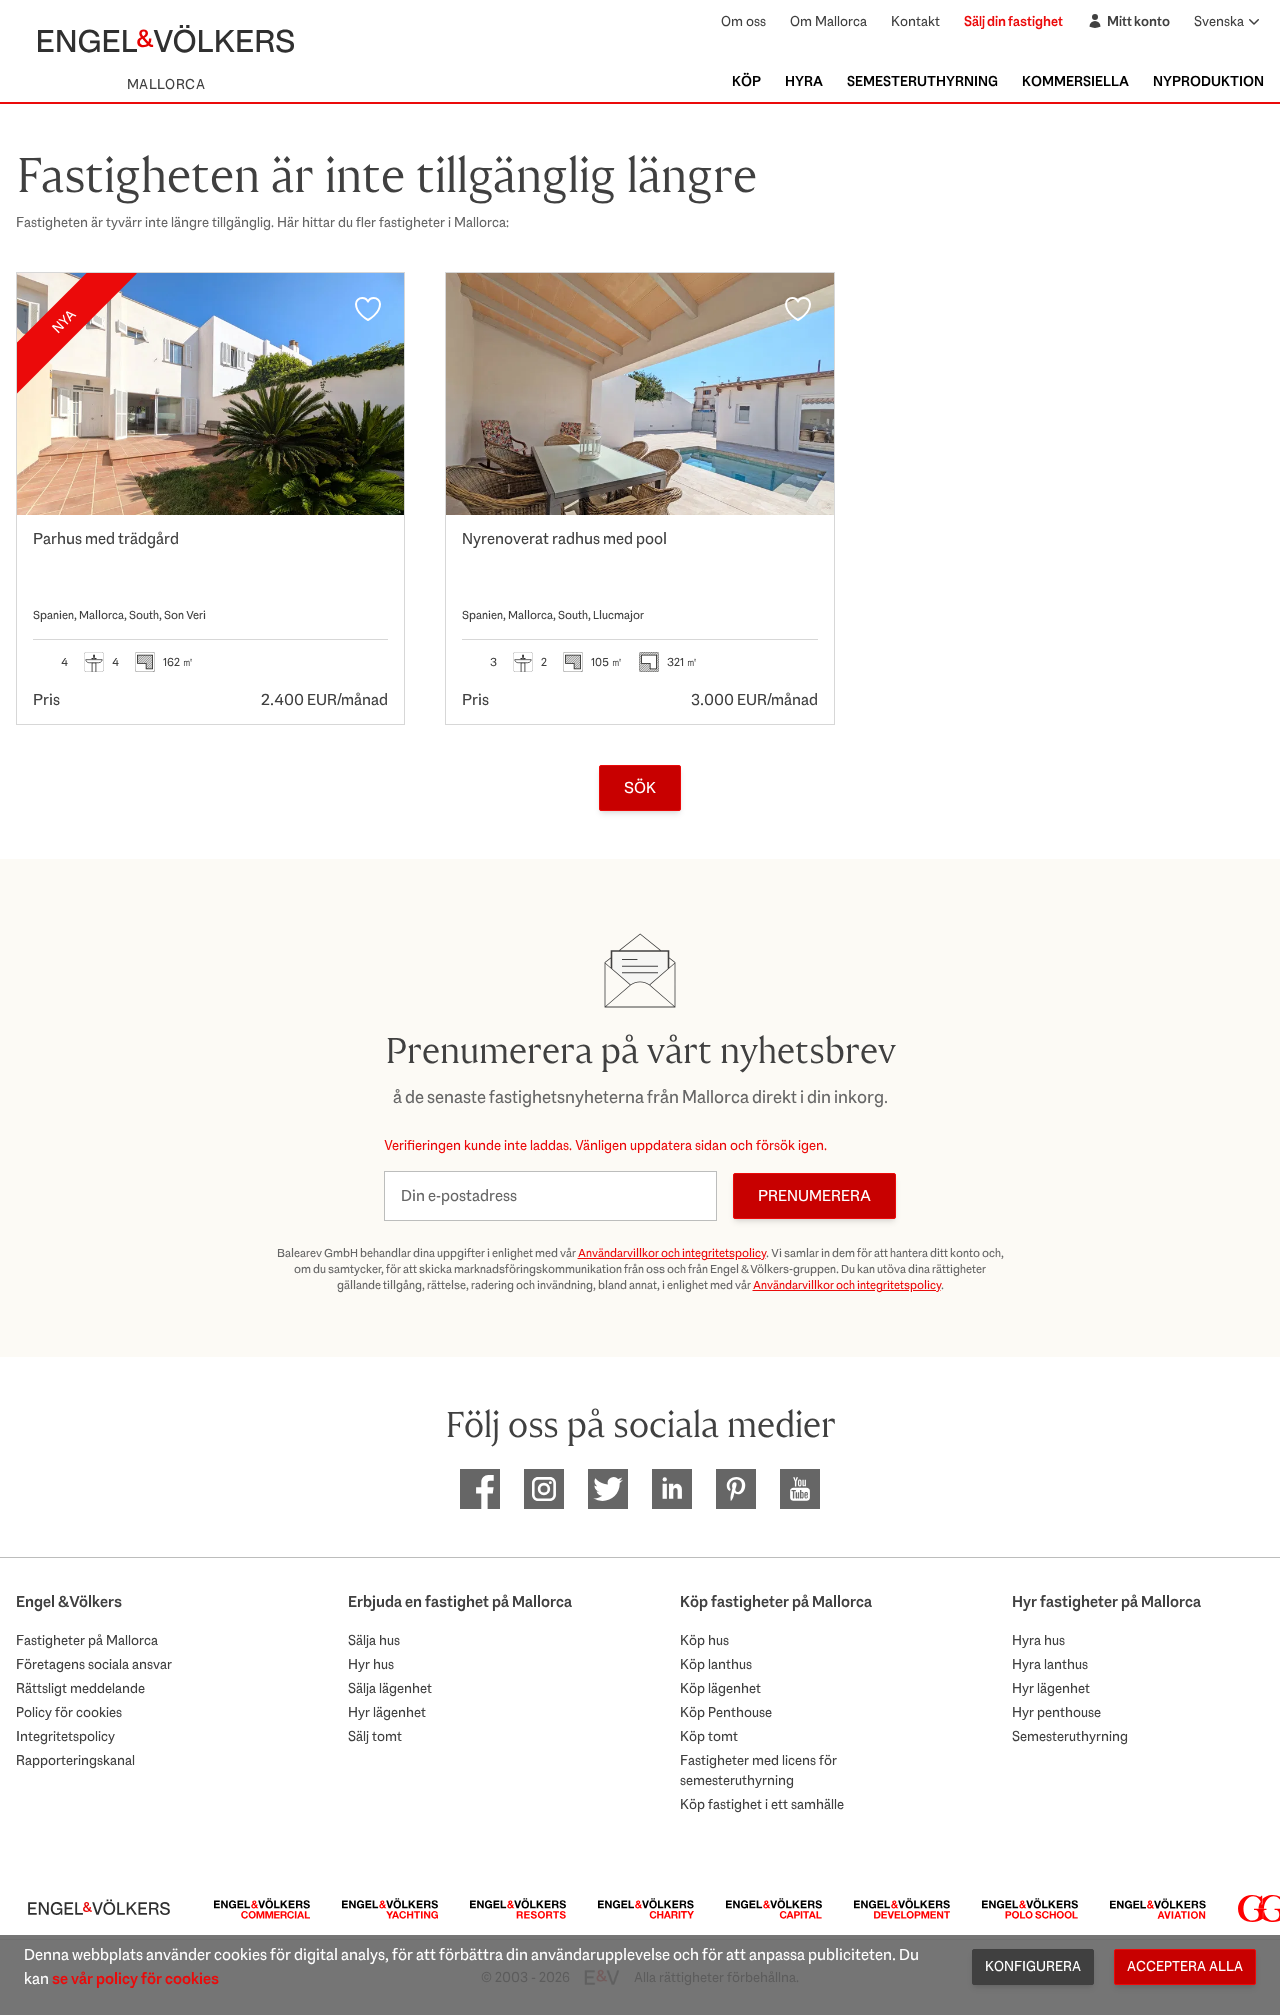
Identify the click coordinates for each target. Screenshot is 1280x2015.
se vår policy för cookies (135, 1978)
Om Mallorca (828, 21)
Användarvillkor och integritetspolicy (672, 1253)
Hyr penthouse (1056, 1712)
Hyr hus (371, 1664)
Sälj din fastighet (1013, 21)
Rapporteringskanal (75, 1760)
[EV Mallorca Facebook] (480, 1489)
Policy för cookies (69, 1712)
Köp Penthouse (726, 1712)
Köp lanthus (716, 1664)
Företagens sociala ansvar (94, 1664)
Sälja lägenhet (390, 1688)
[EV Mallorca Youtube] (800, 1489)
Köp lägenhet (720, 1688)
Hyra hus (1038, 1640)
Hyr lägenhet (387, 1712)
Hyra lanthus (1050, 1664)
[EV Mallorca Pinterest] (736, 1489)
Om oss (743, 21)
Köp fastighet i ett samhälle (762, 1804)
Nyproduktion (1208, 81)
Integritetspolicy (65, 1736)
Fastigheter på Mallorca (87, 1640)
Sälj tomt (375, 1736)
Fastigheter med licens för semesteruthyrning (758, 1770)
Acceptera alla (1185, 1966)
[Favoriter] (368, 309)
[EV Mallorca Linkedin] (672, 1489)
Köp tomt (709, 1736)
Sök (640, 787)
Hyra (804, 81)
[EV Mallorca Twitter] (608, 1489)
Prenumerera (814, 1195)
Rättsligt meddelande (80, 1688)
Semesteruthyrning (922, 81)
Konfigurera (1033, 1966)
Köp (746, 81)
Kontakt (915, 21)
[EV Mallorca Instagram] (544, 1489)
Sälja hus (374, 1640)
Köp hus (704, 1640)
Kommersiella (1075, 81)
